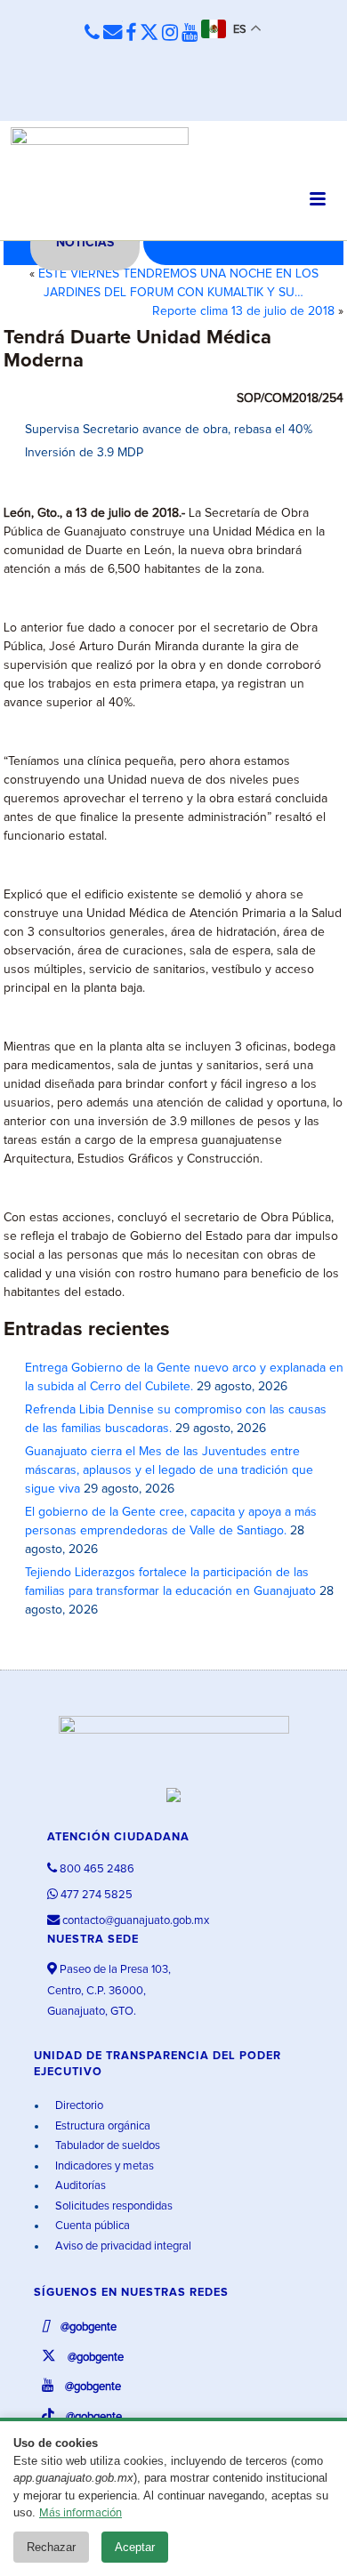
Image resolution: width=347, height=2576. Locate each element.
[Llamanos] (92, 33)
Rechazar (51, 2547)
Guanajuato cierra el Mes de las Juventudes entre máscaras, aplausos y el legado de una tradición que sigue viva (169, 1470)
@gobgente (87, 2327)
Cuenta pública (91, 2226)
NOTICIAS (85, 243)
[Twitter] (149, 34)
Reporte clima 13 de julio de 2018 (243, 311)
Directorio (78, 2106)
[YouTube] (190, 34)
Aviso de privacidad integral (122, 2246)
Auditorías (79, 2186)
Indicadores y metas (103, 2166)
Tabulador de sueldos (106, 2146)
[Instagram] (170, 34)
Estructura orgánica (101, 2126)
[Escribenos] (113, 33)
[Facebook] (131, 34)
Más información (81, 2513)
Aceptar (135, 2547)
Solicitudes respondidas (113, 2206)
